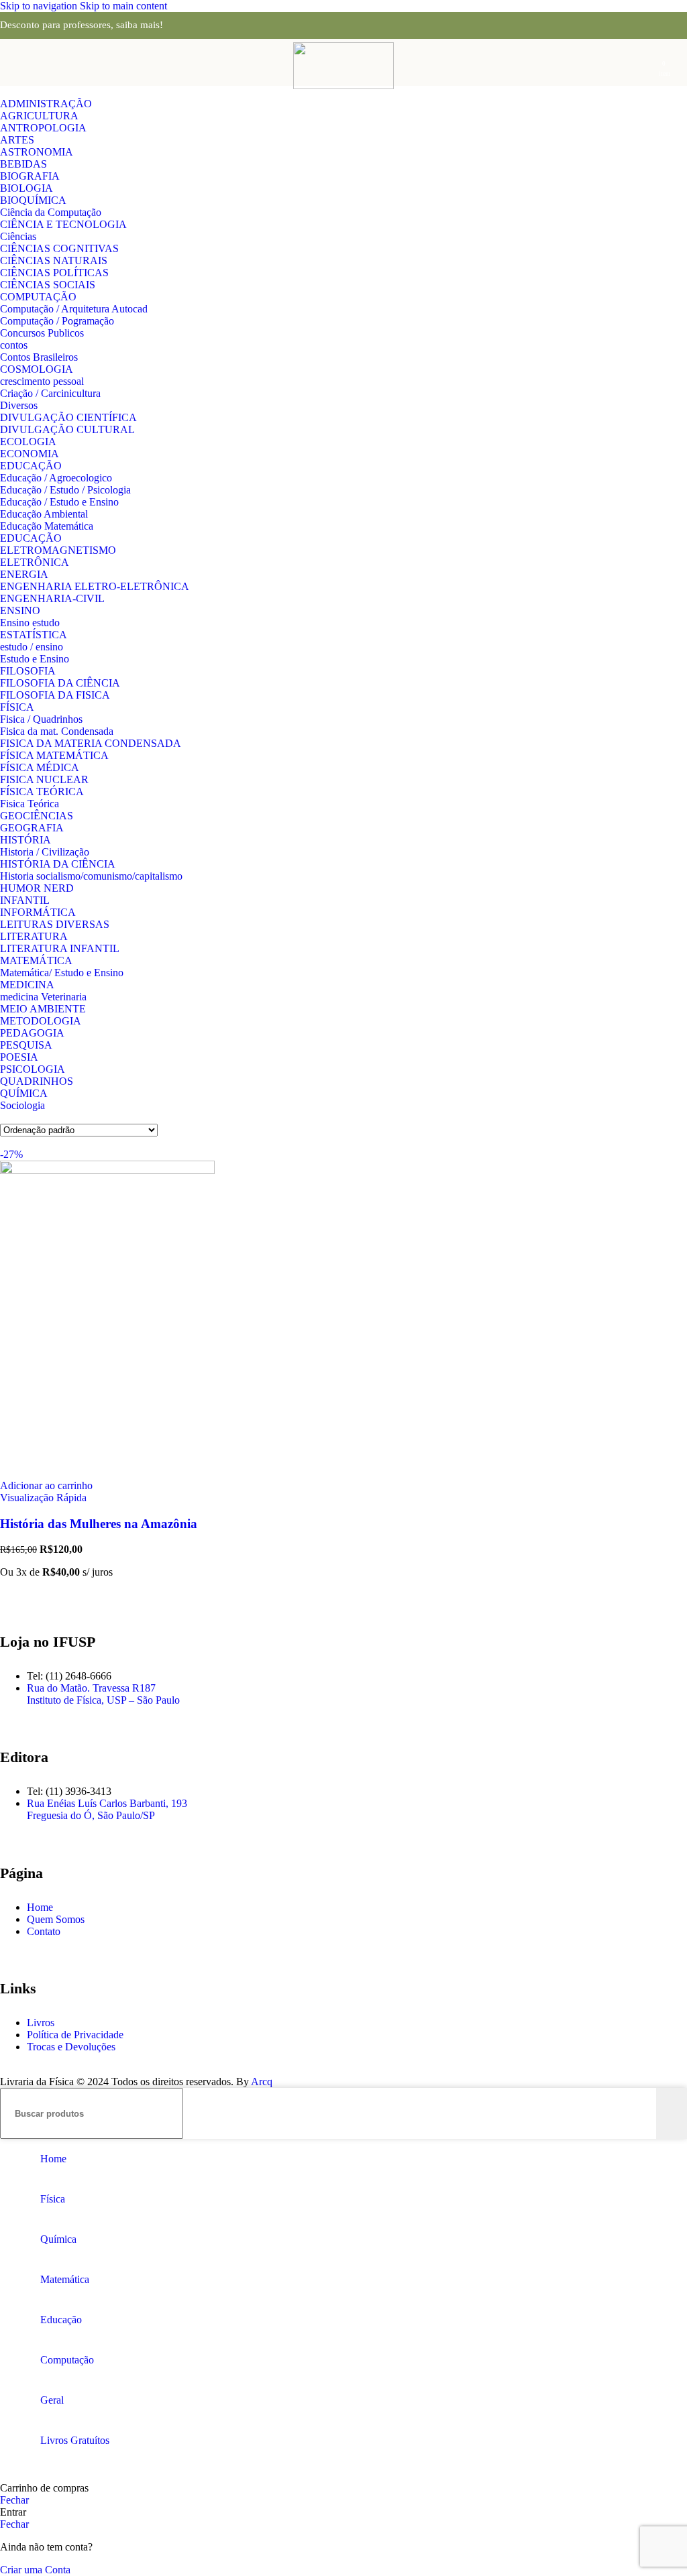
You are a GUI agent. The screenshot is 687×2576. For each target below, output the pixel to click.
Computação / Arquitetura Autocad (74, 309)
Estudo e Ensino (35, 659)
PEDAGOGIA (32, 1033)
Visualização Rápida (43, 1498)
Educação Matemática (47, 526)
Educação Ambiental (44, 514)
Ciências (18, 236)
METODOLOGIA (41, 1021)
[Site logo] (343, 85)
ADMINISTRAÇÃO (46, 104)
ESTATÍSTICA (34, 635)
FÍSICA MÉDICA (40, 767)
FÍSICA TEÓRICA (42, 792)
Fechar (14, 2500)
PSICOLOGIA (33, 1069)
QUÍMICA (24, 1093)
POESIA (19, 1057)
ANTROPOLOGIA (43, 128)
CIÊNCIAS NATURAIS (54, 260)
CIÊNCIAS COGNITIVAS (59, 248)
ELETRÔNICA (35, 562)
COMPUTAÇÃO (38, 297)
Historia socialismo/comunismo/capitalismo (91, 876)
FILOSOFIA (28, 671)
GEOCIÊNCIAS (37, 816)
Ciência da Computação (51, 212)
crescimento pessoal (42, 381)
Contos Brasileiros (39, 357)
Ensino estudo (30, 623)
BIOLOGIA (27, 188)
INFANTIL (25, 900)
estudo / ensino (32, 647)
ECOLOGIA (28, 442)
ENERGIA (24, 574)
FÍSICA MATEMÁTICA (54, 755)
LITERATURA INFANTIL (60, 948)
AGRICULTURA (39, 116)
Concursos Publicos (42, 333)
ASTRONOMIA (37, 152)
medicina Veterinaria (43, 997)
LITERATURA (34, 936)
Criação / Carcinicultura (50, 393)
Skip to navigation (40, 6)
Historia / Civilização (45, 852)
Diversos (19, 405)
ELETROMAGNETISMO (58, 550)
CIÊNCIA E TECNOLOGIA (63, 224)
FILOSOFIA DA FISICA (55, 695)
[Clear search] (646, 2113)
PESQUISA (26, 1045)
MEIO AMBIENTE (43, 1009)
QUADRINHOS (37, 1081)
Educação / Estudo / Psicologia (65, 490)
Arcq (262, 2082)
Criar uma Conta (35, 2570)
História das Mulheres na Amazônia (99, 1524)
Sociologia (22, 1105)
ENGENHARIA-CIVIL (52, 598)
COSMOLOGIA (37, 369)
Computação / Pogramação (57, 321)
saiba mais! (140, 25)
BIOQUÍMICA (33, 200)
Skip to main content (123, 6)
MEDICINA (27, 985)
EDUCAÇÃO (31, 466)
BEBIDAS (23, 164)
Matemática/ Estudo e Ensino (62, 973)
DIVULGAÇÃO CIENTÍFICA (68, 417)
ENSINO (20, 610)
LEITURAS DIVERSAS (55, 924)
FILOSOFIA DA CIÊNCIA (60, 683)
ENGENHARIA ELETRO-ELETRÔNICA (95, 586)
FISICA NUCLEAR (44, 779)
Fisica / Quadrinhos (41, 719)
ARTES (17, 140)
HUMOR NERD (37, 888)
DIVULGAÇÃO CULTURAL (67, 429)
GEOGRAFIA (32, 828)
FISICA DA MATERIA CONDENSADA (91, 743)
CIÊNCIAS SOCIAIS (48, 285)
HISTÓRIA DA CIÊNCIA (58, 864)
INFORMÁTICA (38, 912)
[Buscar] (672, 2113)
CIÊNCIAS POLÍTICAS (54, 273)
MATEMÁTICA (36, 960)
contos (14, 345)
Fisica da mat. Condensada (57, 731)
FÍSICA (17, 707)
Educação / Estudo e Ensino (59, 502)
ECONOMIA (30, 454)
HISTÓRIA (25, 840)
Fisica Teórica (30, 804)
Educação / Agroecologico (56, 478)
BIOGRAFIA (30, 176)
